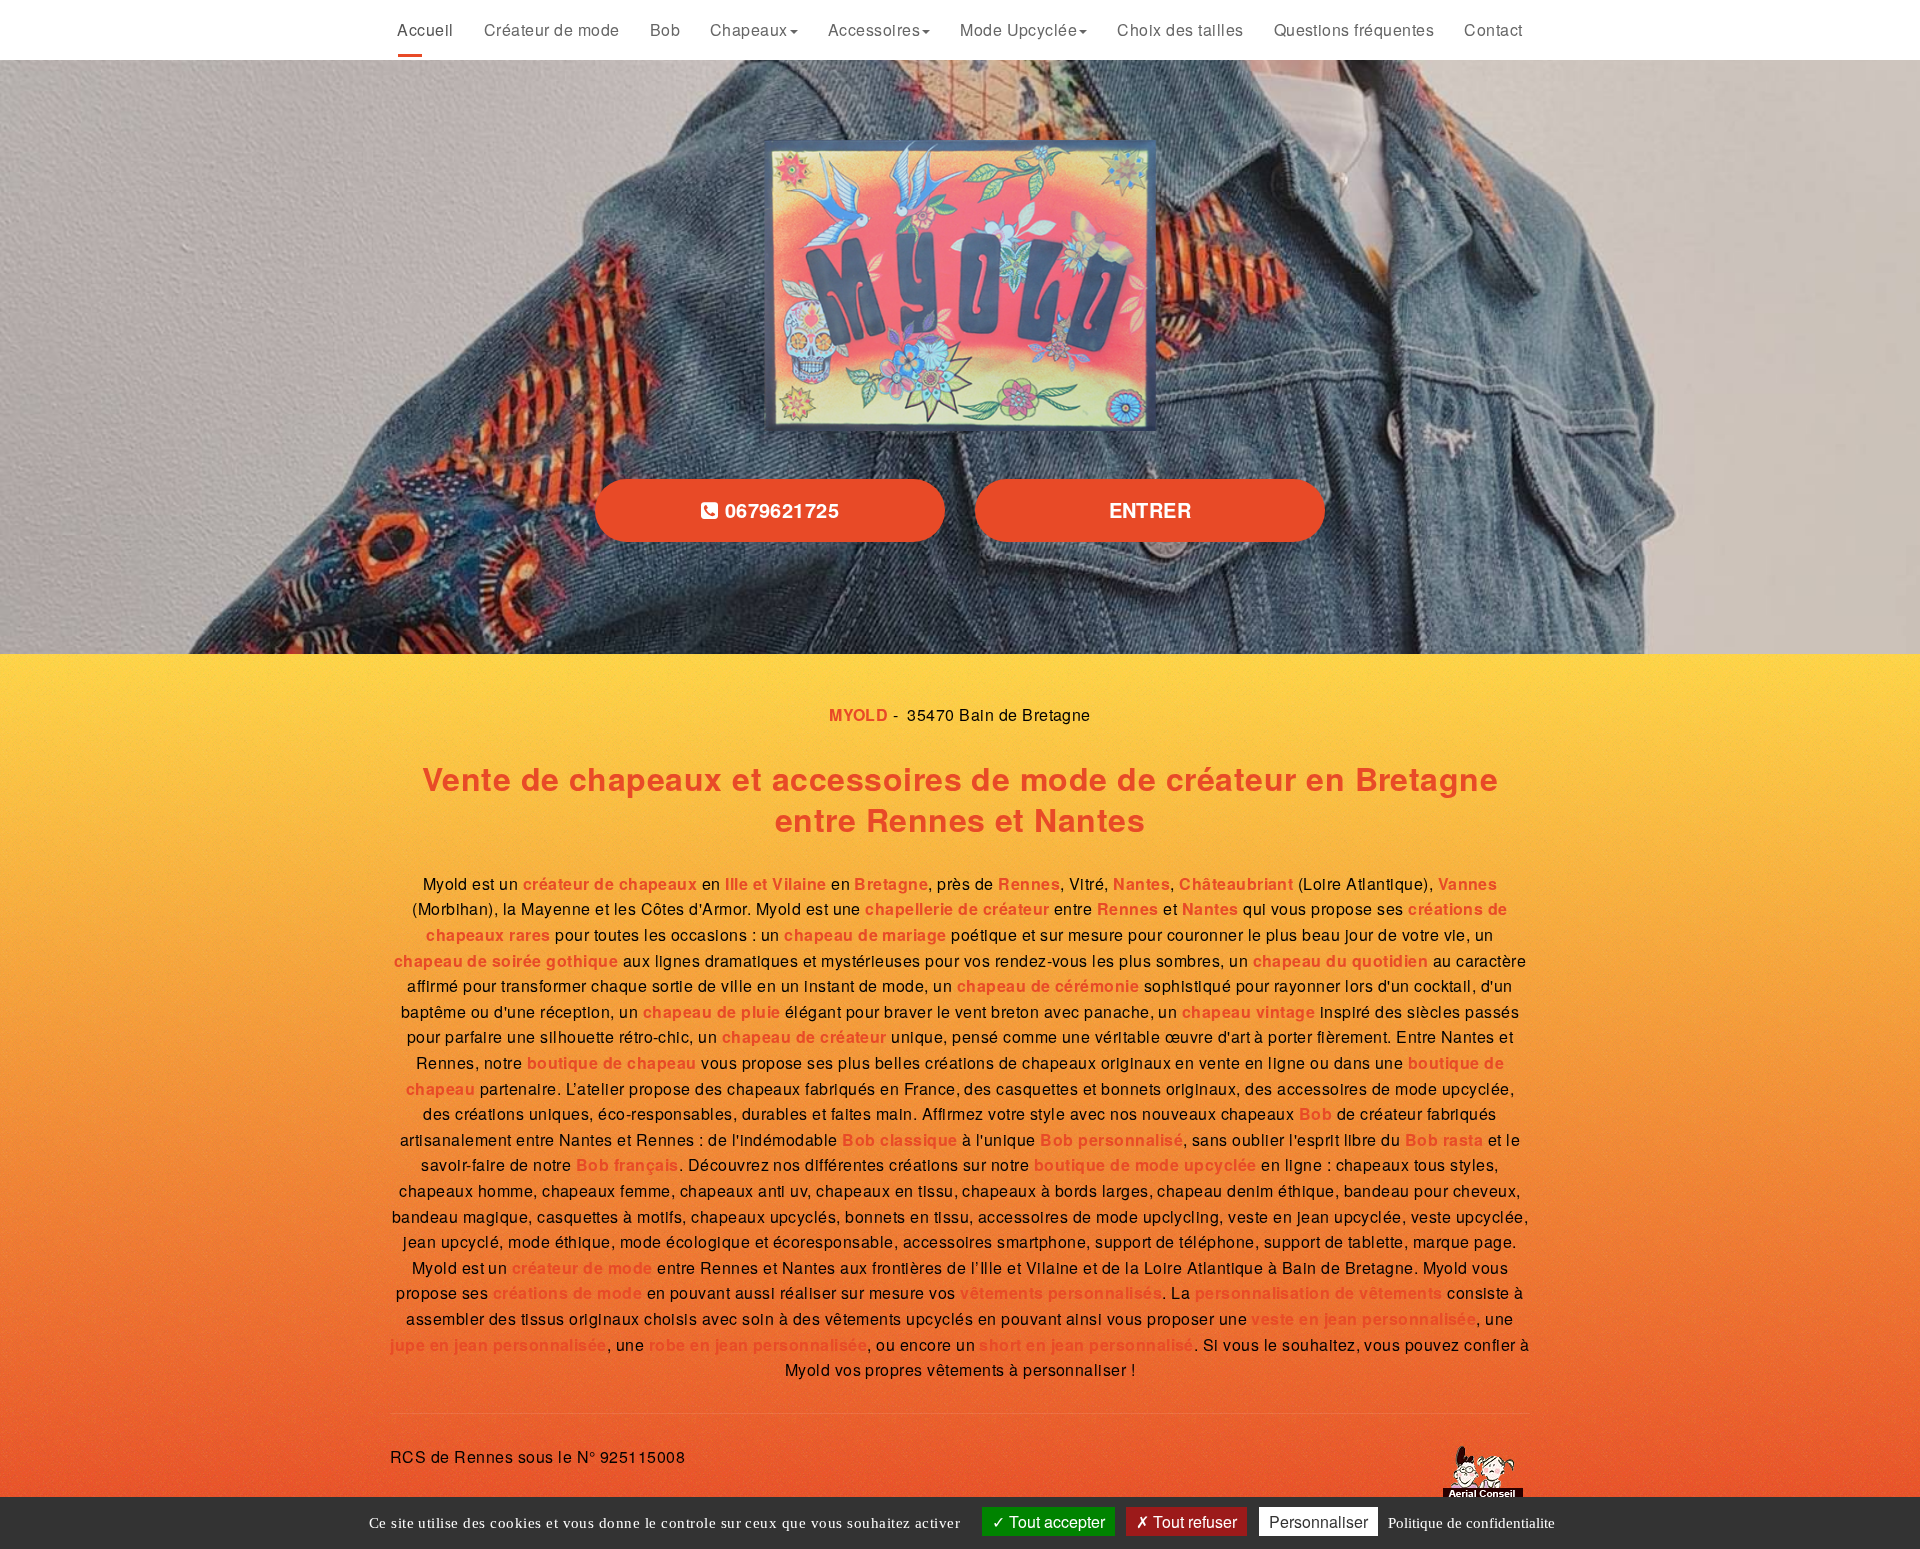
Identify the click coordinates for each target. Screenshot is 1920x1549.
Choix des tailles (1152, 28)
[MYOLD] (960, 285)
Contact (1422, 28)
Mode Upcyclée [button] (1012, 28)
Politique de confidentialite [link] (1471, 1523)
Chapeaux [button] (776, 28)
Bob (703, 28)
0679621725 (778, 509)
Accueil (496, 28)
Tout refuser (1193, 1521)
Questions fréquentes (1302, 28)
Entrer (1150, 509)
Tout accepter (1055, 1521)
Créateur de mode (605, 28)
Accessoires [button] (885, 28)
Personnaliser (1318, 1521)
